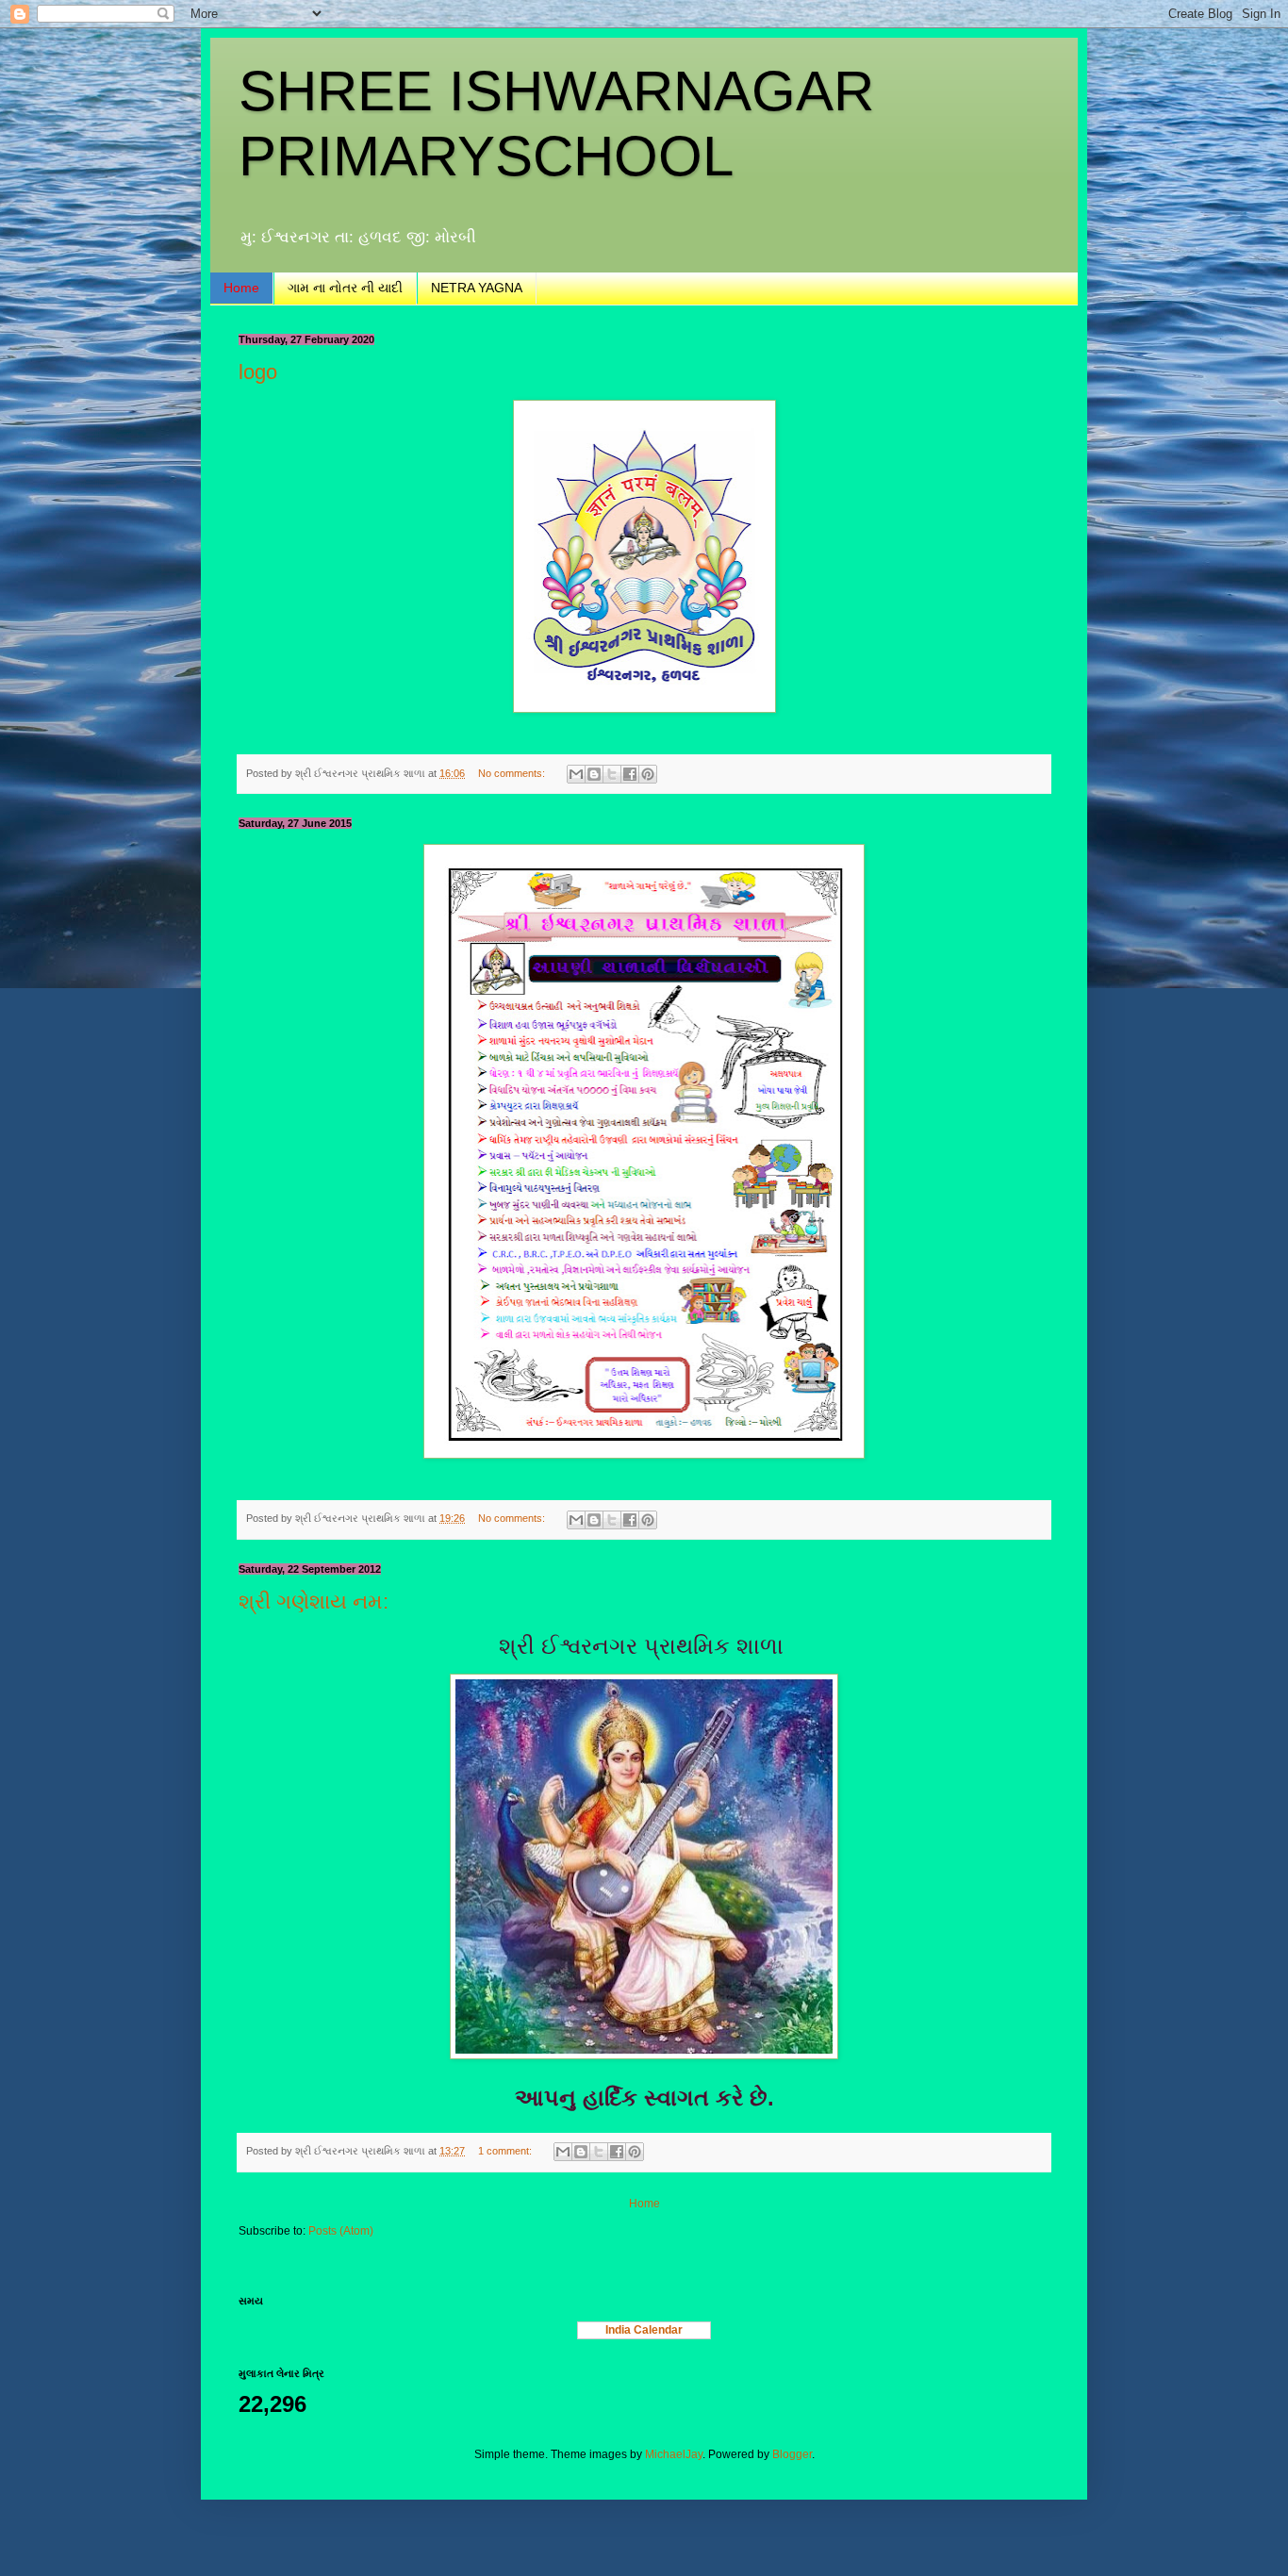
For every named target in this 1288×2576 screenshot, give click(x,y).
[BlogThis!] (594, 774)
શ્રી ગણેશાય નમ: (314, 1602)
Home (241, 288)
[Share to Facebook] (630, 774)
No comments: (513, 773)
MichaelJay (674, 2454)
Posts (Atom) (341, 2231)
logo (258, 372)
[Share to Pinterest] (648, 774)
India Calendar (644, 2330)
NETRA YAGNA (477, 288)
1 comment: (506, 2151)
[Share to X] (612, 774)
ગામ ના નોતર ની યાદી (345, 288)
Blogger (792, 2454)
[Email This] (576, 774)
